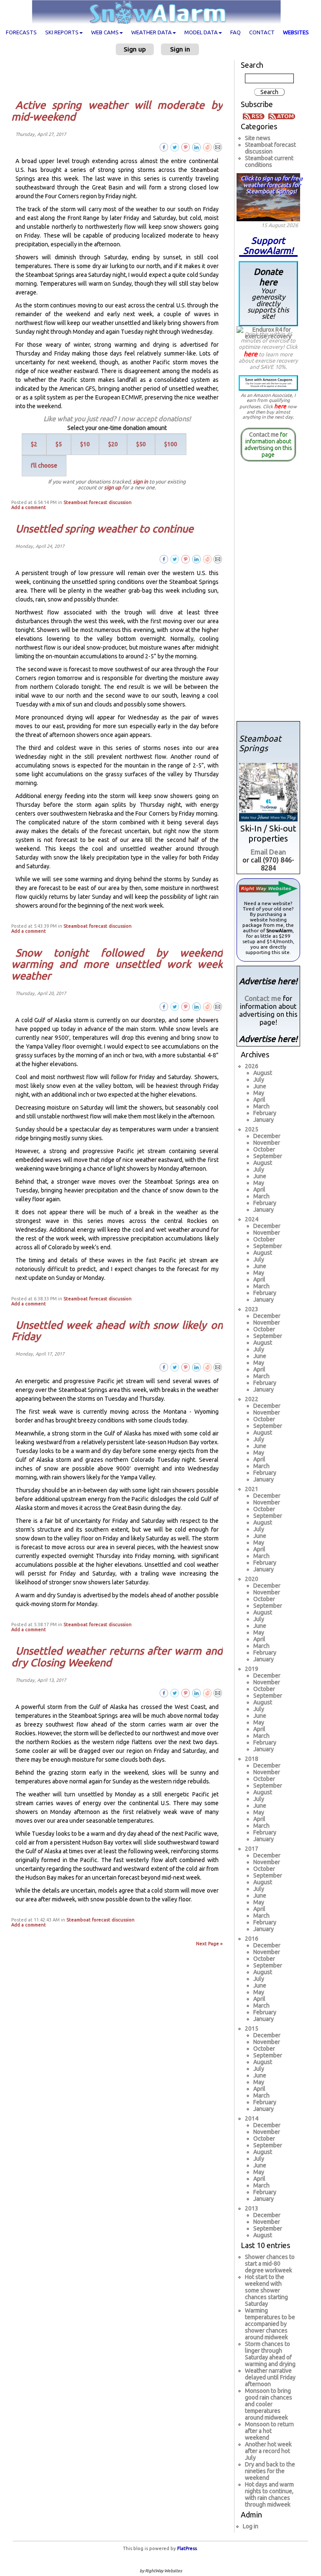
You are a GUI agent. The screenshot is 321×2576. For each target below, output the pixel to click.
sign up (112, 487)
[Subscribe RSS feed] (255, 116)
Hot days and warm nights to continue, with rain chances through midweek (269, 2494)
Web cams (105, 32)
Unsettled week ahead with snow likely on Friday (117, 1331)
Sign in (180, 49)
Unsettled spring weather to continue (104, 529)
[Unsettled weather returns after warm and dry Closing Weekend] (218, 1693)
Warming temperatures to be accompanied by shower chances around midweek (270, 2324)
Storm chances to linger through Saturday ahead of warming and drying (270, 2354)
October (264, 1149)
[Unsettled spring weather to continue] (218, 559)
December (267, 1136)
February (265, 1113)
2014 (252, 2118)
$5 (59, 444)
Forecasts (21, 32)
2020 (252, 1579)
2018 (252, 1759)
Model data (201, 32)
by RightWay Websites (161, 2571)
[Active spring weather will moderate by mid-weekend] (218, 147)
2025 (252, 1129)
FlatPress (187, 2548)
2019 (252, 1669)
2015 (252, 2029)
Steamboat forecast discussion (98, 502)
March (261, 1106)
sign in (140, 481)
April (259, 1100)
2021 (252, 1489)
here (251, 354)
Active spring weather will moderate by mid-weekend (117, 111)
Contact (262, 32)
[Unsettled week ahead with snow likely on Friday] (218, 1367)
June (260, 1086)
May (259, 1093)
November (267, 1143)
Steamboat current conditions (269, 161)
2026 (252, 1066)
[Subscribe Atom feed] (282, 116)
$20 (113, 444)
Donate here (268, 293)
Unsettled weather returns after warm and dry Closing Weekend (117, 1657)
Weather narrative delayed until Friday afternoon (270, 2377)
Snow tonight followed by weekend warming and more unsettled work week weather (117, 964)
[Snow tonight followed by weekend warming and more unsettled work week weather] (218, 1006)
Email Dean (268, 852)
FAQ (236, 32)
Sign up (135, 49)
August (263, 1073)
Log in (251, 2526)
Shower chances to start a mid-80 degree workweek (270, 2264)
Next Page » (209, 1944)
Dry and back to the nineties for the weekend (270, 2471)
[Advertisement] (120, 77)
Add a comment (29, 507)
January (264, 1120)
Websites (296, 32)
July (259, 1080)
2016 (252, 1939)
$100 (171, 444)
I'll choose (44, 466)
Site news (258, 138)
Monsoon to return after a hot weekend (269, 2431)
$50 (141, 444)
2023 (252, 1309)
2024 (252, 1219)
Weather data (152, 32)
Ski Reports (62, 32)
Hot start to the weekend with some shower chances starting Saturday (266, 2290)
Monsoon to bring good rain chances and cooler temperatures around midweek (269, 2404)
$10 (85, 444)
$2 (34, 444)
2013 (252, 2208)
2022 (252, 1399)
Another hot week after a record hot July (268, 2451)
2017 (252, 1849)
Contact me (264, 435)
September (268, 1156)
